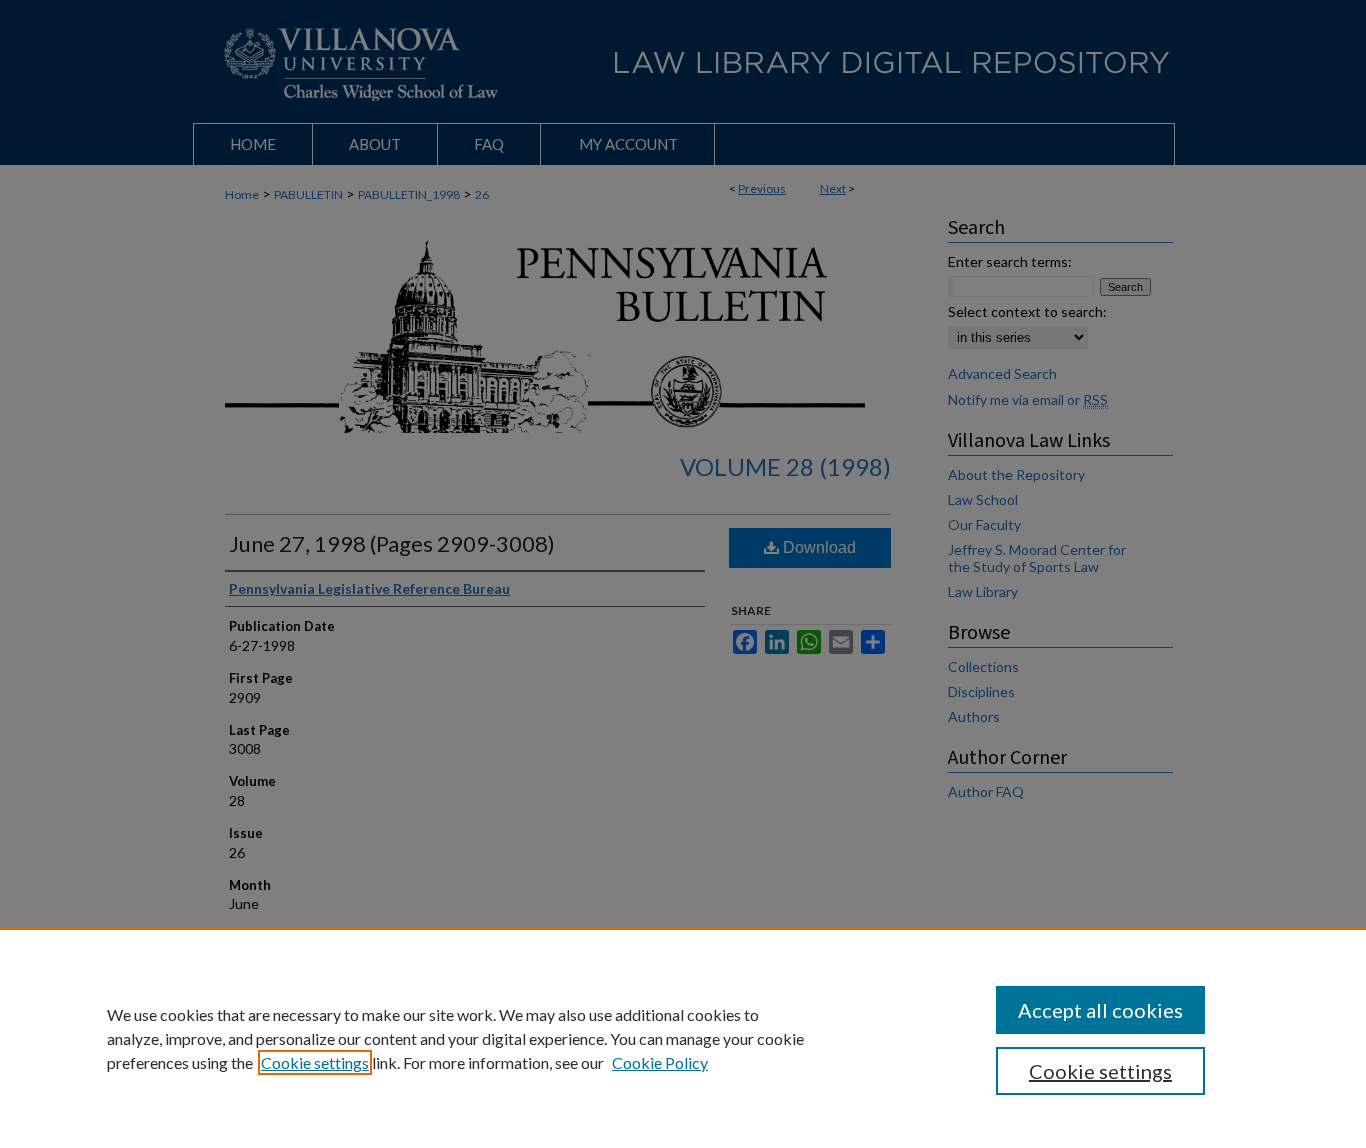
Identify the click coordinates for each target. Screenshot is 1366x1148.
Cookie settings (315, 1062)
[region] (683, 1038)
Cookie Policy (660, 1062)
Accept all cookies (1100, 1010)
